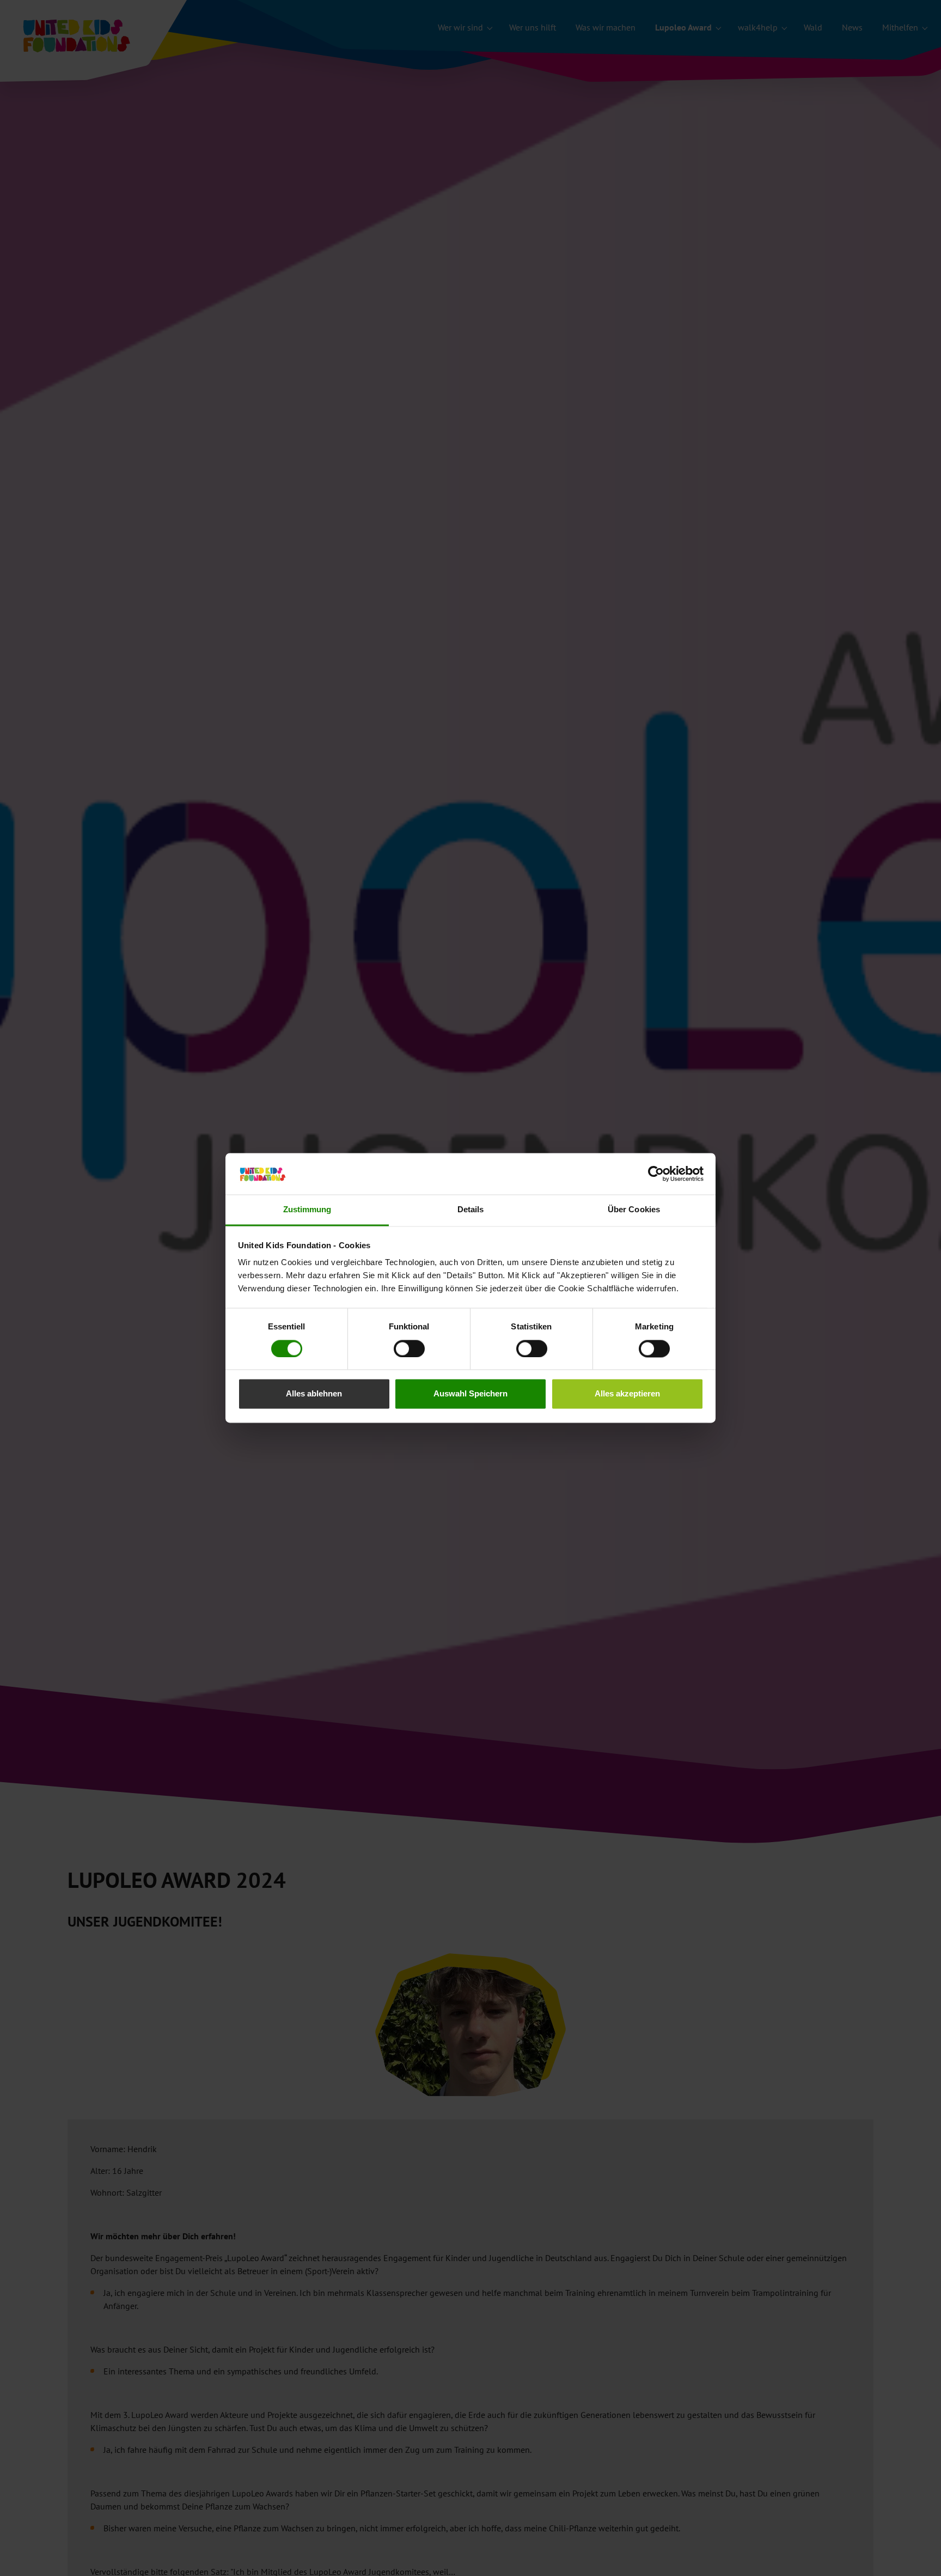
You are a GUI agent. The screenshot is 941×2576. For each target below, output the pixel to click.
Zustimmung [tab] (307, 1210)
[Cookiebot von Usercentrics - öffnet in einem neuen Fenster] (656, 1174)
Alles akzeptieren (627, 1394)
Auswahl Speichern (471, 1394)
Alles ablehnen (314, 1394)
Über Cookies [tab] (634, 1210)
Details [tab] (471, 1210)
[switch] (409, 1349)
